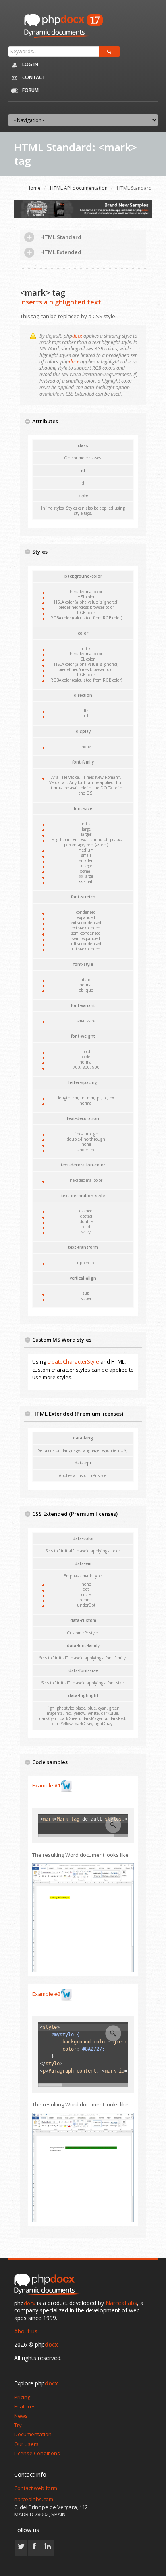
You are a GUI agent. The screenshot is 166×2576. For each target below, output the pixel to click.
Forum (30, 90)
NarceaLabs (121, 2303)
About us (26, 2331)
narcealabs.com (34, 2499)
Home (34, 188)
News (21, 2416)
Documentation (33, 2434)
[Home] (48, 2285)
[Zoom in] (113, 1825)
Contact (33, 77)
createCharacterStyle (73, 1361)
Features (25, 2406)
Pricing (22, 2397)
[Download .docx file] (66, 1786)
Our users (26, 2444)
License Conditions (37, 2453)
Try (18, 2425)
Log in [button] (30, 64)
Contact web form (36, 2488)
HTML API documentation (79, 188)
